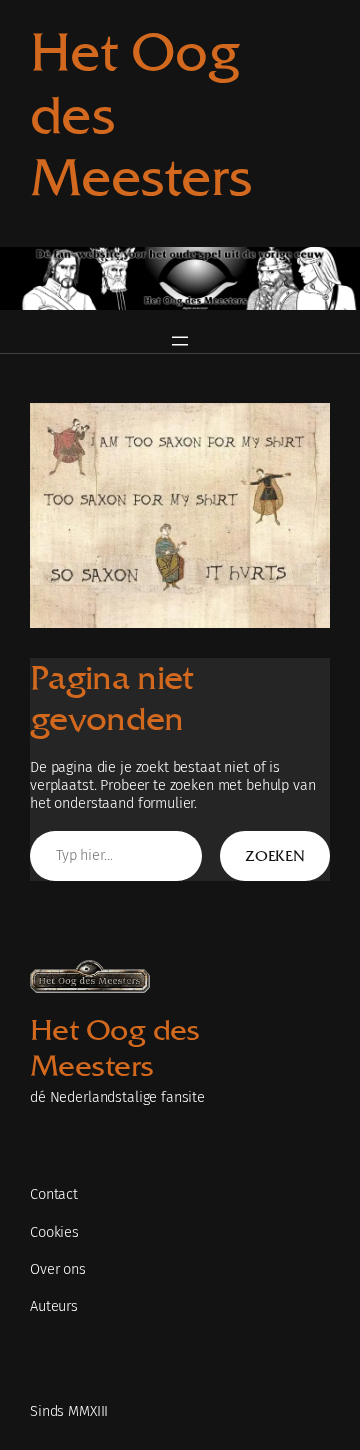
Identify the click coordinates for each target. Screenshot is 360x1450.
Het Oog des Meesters (115, 1048)
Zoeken (275, 855)
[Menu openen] (180, 341)
